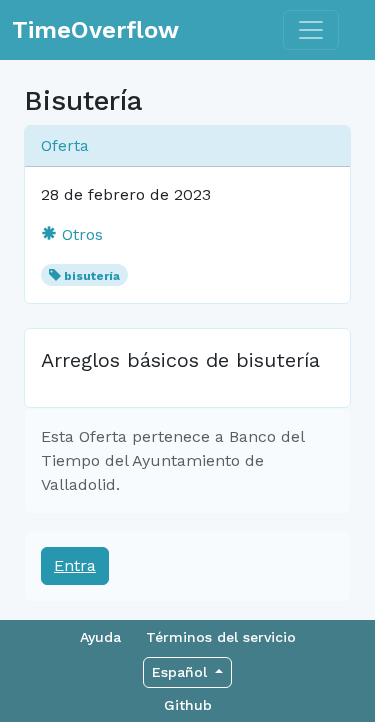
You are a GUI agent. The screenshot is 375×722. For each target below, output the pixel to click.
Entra (75, 565)
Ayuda (100, 637)
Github (188, 705)
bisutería (92, 276)
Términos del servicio (221, 637)
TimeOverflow (95, 30)
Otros (80, 234)
